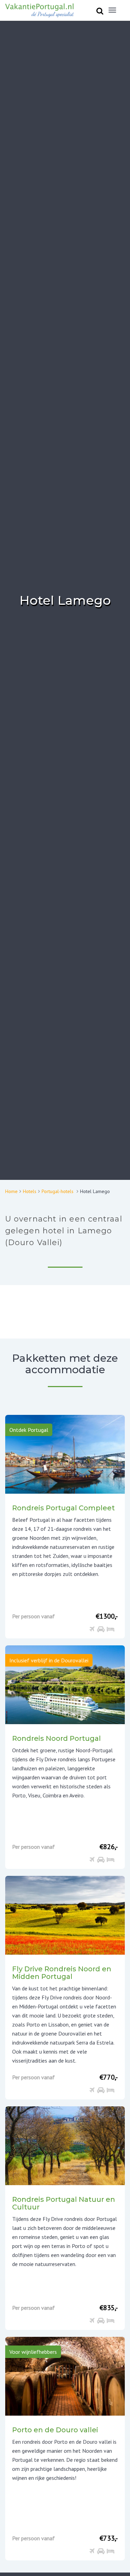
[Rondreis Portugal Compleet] (65, 1454)
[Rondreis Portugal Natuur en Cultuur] (65, 2145)
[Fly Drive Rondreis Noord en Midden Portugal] (65, 1915)
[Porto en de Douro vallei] (65, 2376)
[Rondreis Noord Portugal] (65, 1684)
